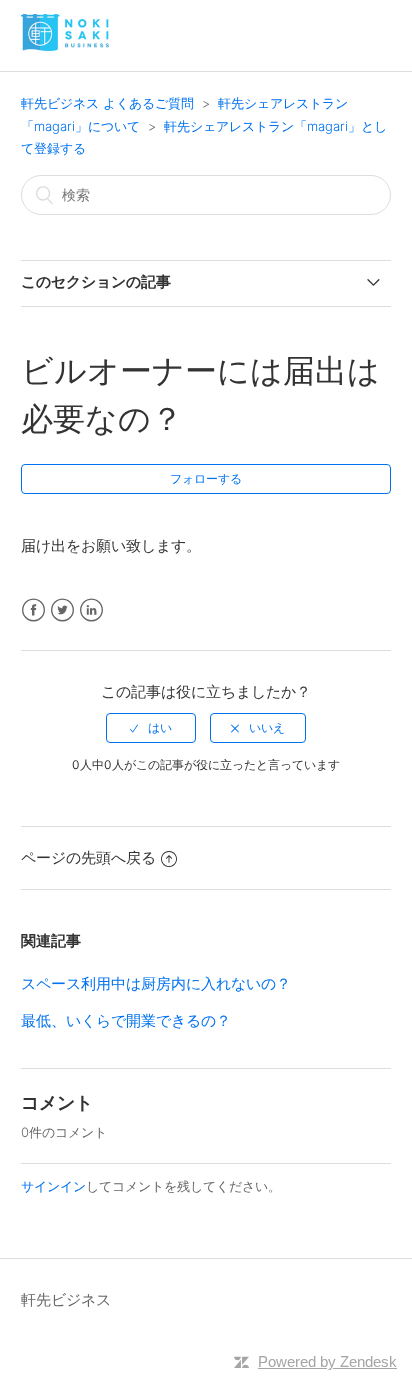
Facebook (33, 610)
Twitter (62, 610)
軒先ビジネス (66, 1299)
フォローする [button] (206, 478)
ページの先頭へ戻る (88, 857)
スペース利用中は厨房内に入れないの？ (156, 983)
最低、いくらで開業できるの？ (126, 1020)
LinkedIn (91, 610)
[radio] (151, 728)
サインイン (53, 1186)
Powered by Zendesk (327, 1361)
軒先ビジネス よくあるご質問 (107, 103)
